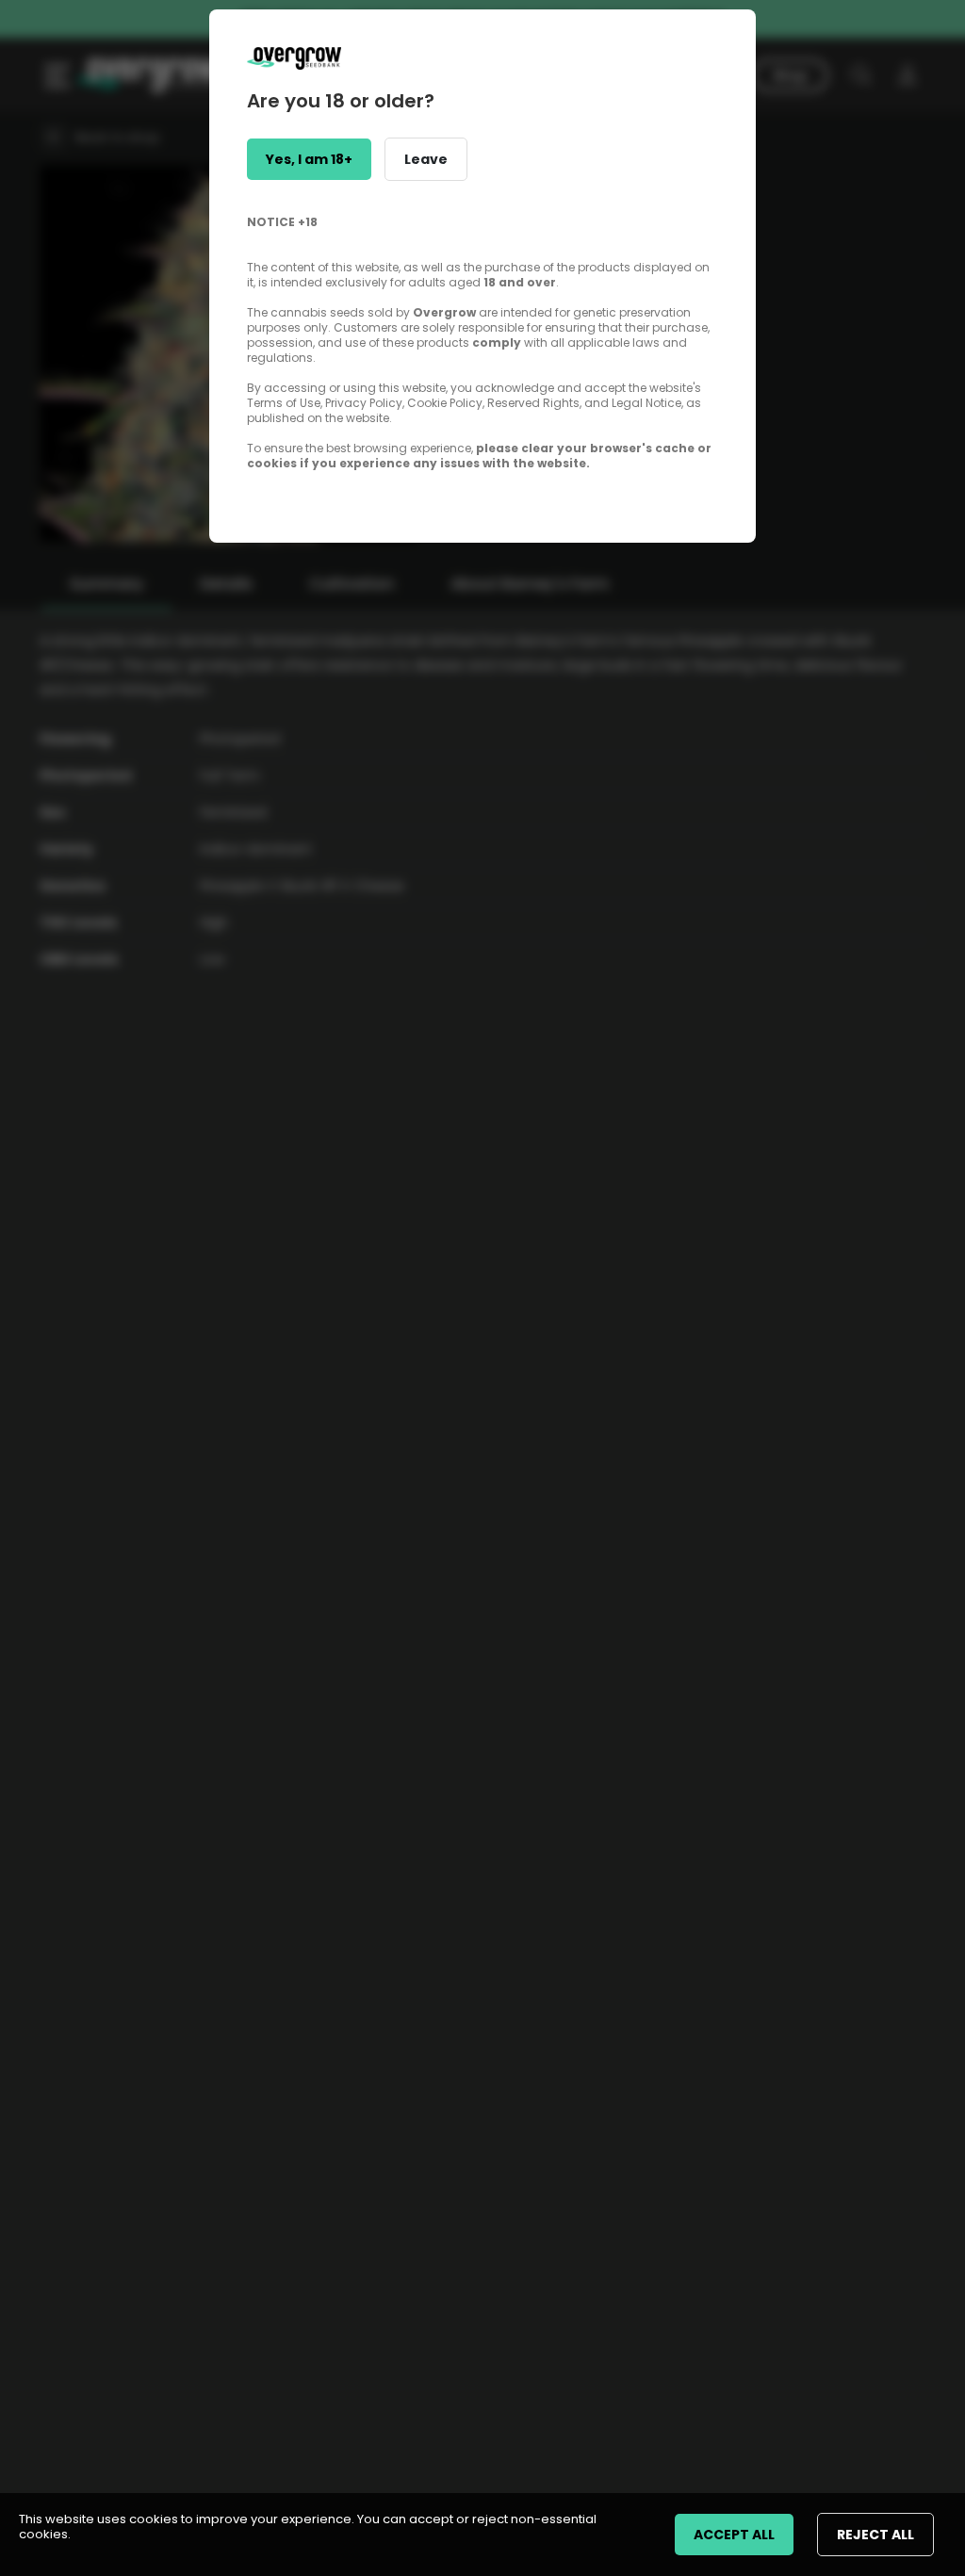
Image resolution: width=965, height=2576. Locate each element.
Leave (426, 159)
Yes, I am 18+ (309, 159)
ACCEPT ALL (734, 2535)
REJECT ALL (875, 2535)
